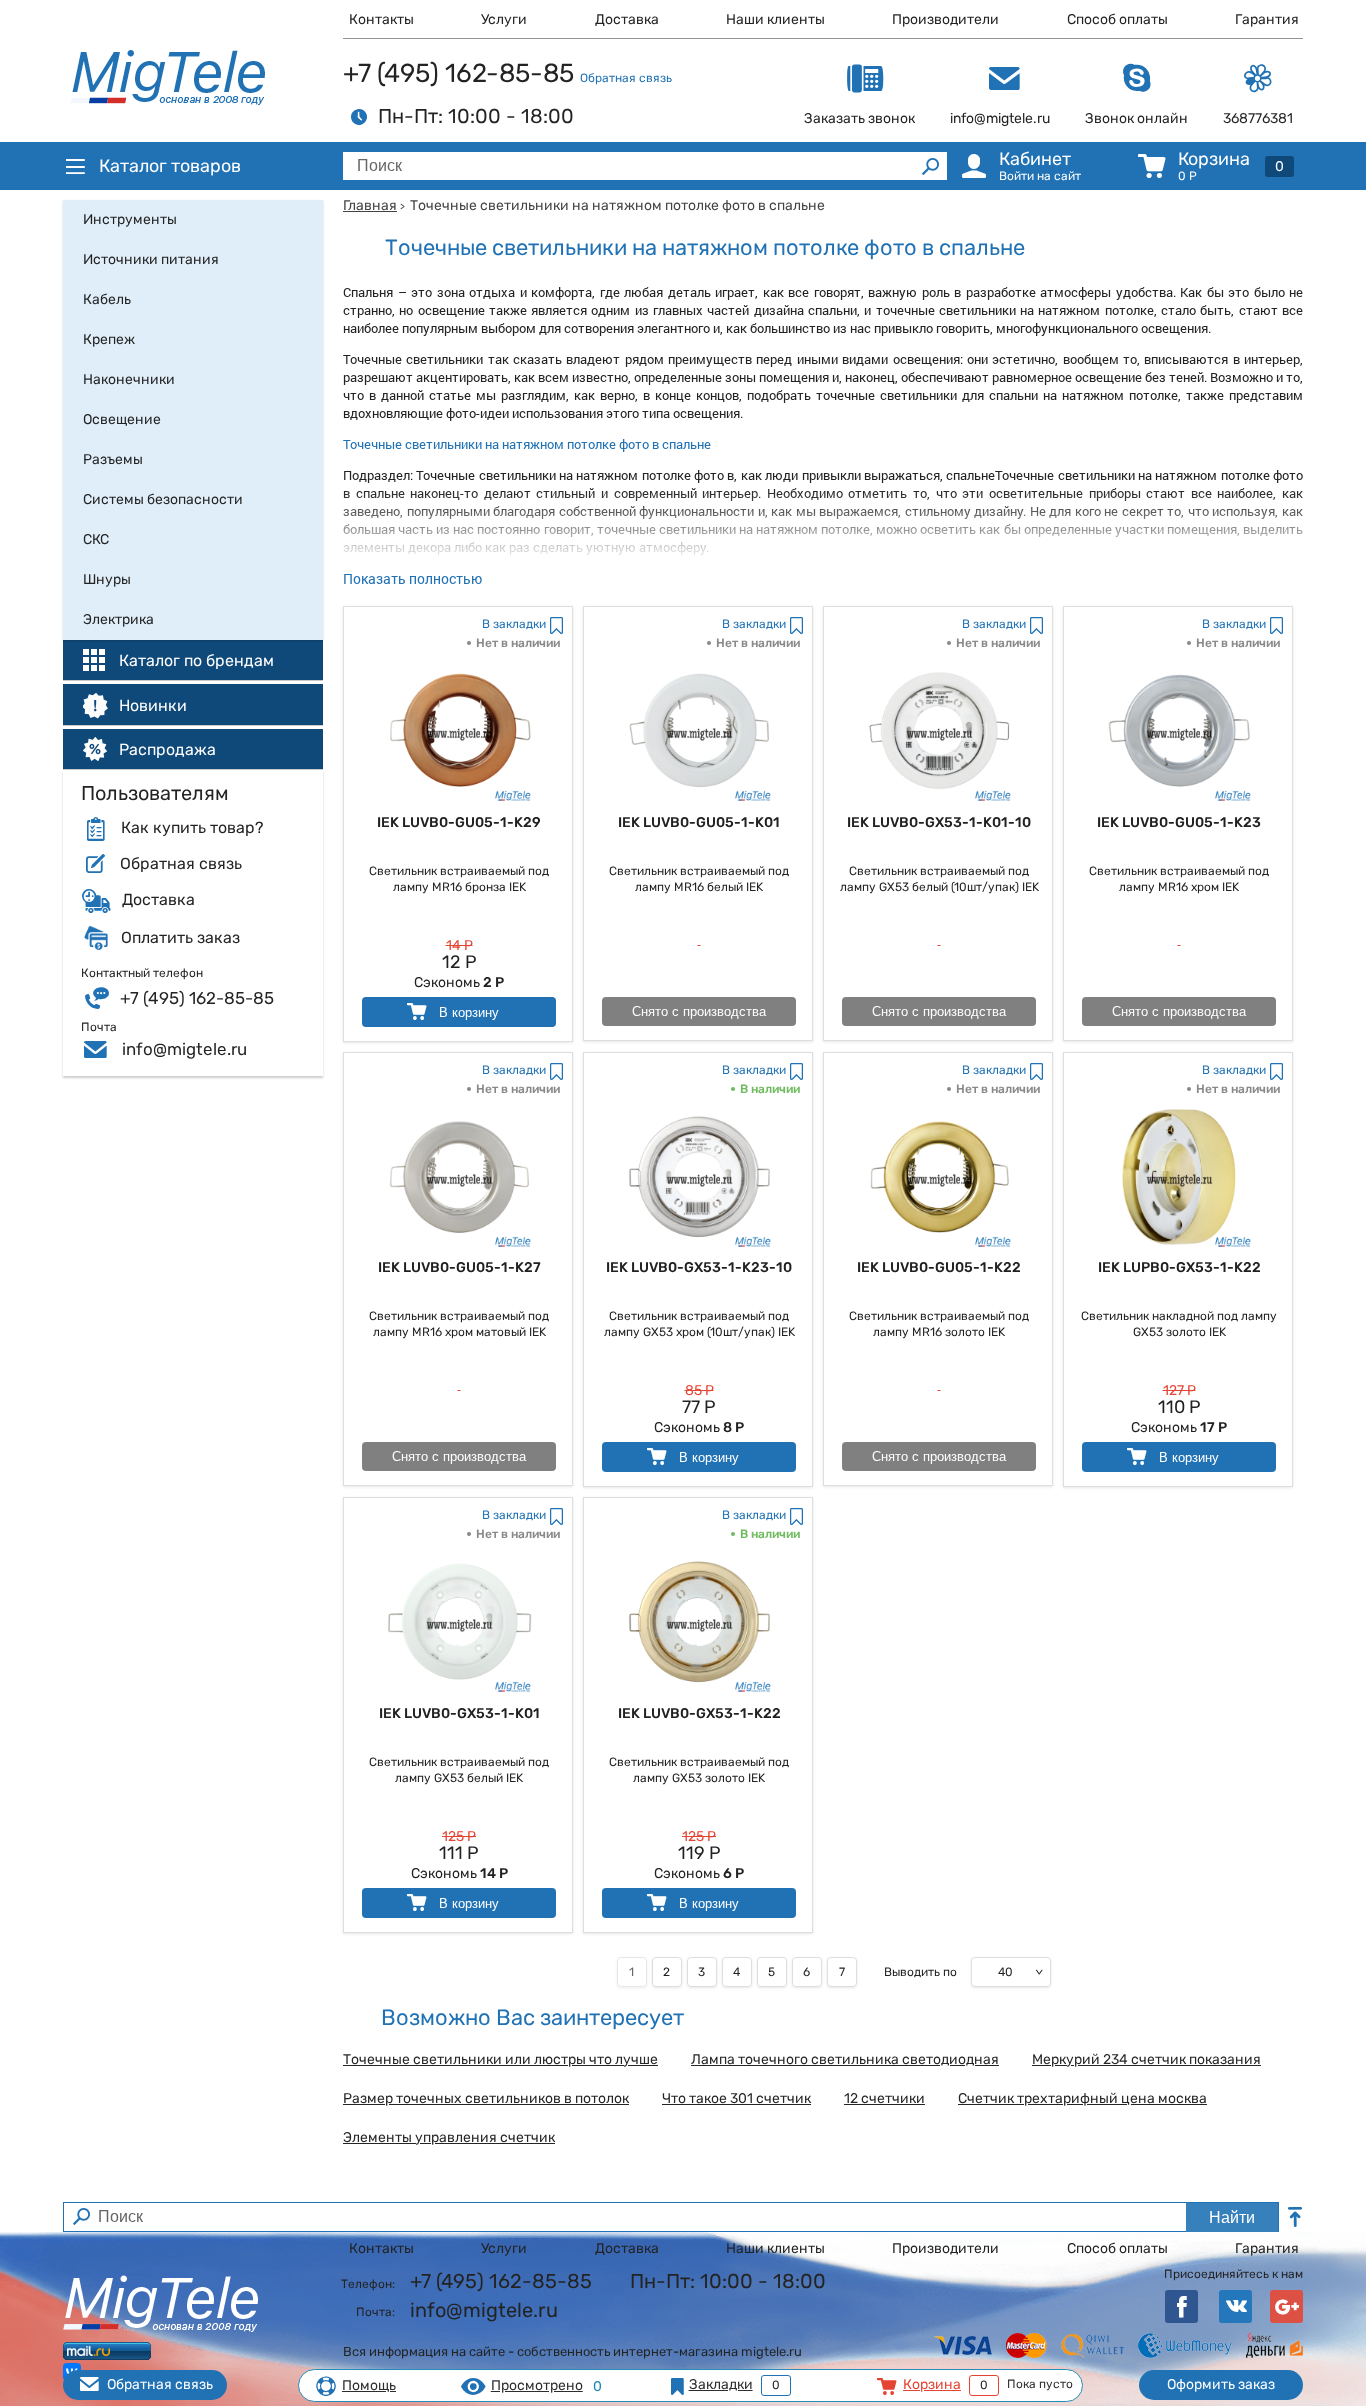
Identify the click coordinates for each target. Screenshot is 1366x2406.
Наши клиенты (775, 19)
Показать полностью (412, 578)
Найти (1232, 2217)
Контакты (381, 19)
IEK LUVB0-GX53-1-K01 (459, 1713)
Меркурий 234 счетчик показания (1146, 2060)
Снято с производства (699, 1011)
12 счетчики (884, 2099)
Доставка (627, 19)
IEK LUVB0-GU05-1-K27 (459, 1267)
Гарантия (1267, 19)
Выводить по (920, 1972)
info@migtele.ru (184, 1049)
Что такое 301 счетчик (736, 2099)
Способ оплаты (1117, 19)
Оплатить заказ (180, 938)
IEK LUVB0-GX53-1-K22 (699, 1713)
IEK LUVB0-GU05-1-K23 (1179, 822)
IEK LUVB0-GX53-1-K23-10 (699, 1267)
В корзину (467, 1012)
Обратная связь (626, 78)
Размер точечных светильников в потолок (486, 2099)
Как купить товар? (192, 828)
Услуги (504, 19)
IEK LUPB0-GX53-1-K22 (1179, 1267)
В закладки (514, 624)
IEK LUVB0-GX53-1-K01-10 (939, 822)
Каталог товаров (170, 166)
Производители (945, 19)
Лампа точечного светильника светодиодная (845, 2060)
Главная (370, 205)
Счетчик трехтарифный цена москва (1082, 2099)
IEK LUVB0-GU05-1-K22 (939, 1267)
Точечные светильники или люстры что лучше (500, 2060)
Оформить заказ (1221, 2384)
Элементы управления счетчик (449, 2138)
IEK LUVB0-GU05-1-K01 (699, 822)
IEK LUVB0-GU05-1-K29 (459, 822)
